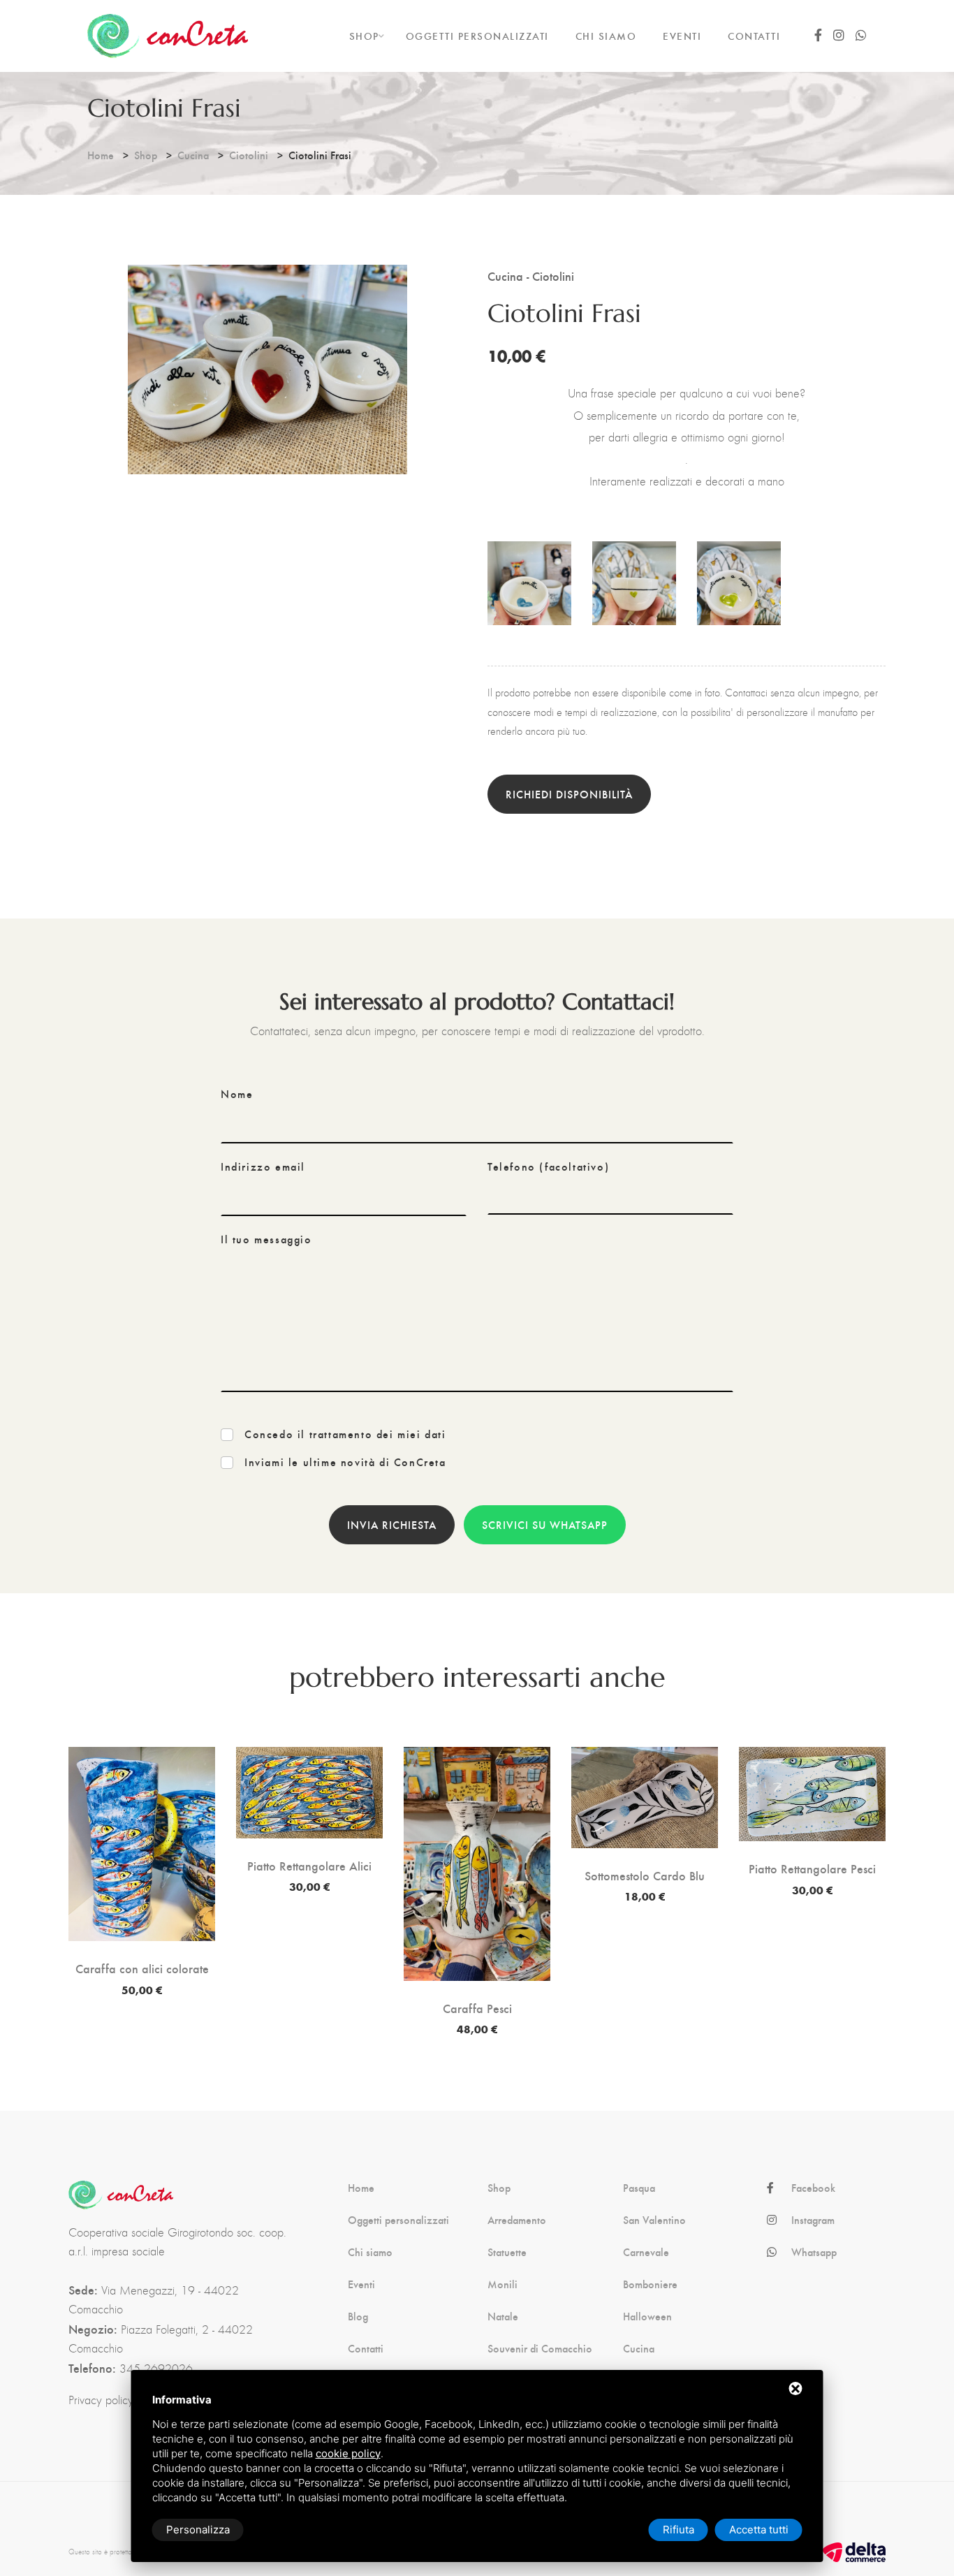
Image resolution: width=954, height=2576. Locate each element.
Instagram (813, 2220)
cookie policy (348, 2453)
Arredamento (517, 2220)
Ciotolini (249, 155)
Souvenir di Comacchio (540, 2348)
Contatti (366, 2348)
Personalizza (198, 2530)
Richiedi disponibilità (569, 794)
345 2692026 (156, 2369)
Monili (502, 2284)
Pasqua (639, 2188)
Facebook (813, 2188)
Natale (503, 2316)
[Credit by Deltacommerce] (854, 2551)
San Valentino (654, 2220)
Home (101, 155)
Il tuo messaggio (266, 1239)
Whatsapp (814, 2252)
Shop (146, 155)
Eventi (361, 2284)
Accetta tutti (759, 2530)
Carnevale (646, 2252)
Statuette (507, 2252)
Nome (237, 1094)
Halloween (647, 2316)
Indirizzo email (263, 1166)
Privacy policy (101, 2400)
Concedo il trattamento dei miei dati (345, 1434)
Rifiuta (678, 2530)
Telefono (548, 1166)
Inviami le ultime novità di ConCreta (345, 1462)
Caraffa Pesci (477, 2008)
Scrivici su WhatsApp (545, 1524)
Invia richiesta (392, 1524)
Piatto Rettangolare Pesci (812, 1868)
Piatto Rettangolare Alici (309, 1866)
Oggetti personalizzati (398, 2220)
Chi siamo (370, 2252)
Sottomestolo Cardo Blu (645, 1875)
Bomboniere (650, 2284)
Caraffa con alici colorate (142, 1968)
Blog (358, 2316)
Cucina (193, 155)
